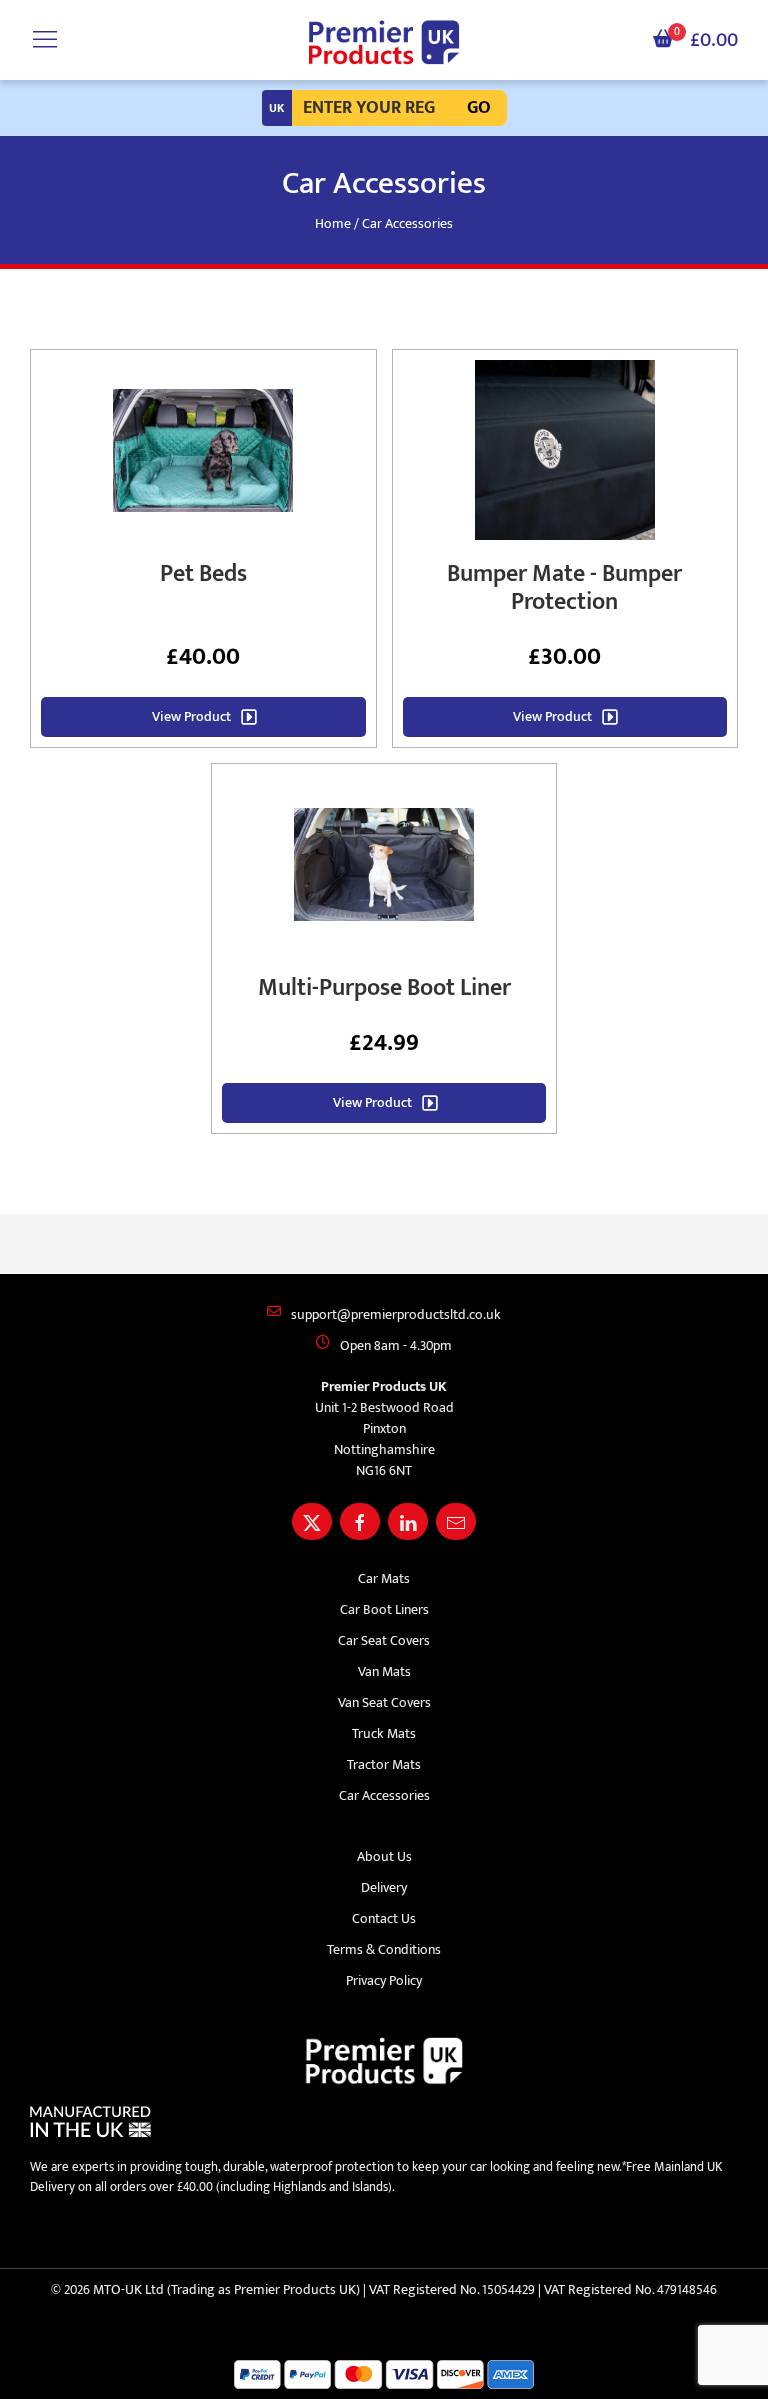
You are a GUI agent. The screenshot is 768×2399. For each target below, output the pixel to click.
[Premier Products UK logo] (384, 43)
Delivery (384, 1887)
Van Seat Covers (384, 1702)
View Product (191, 716)
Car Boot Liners (384, 1609)
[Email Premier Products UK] (456, 1521)
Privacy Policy (384, 1980)
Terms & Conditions (384, 1949)
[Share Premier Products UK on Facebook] (360, 1521)
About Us (384, 1856)
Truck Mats (384, 1733)
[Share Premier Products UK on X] (312, 1521)
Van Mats (384, 1671)
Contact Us (384, 1918)
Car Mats (384, 1578)
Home (333, 223)
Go (479, 108)
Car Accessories (384, 1795)
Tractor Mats (384, 1764)
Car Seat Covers (384, 1640)
